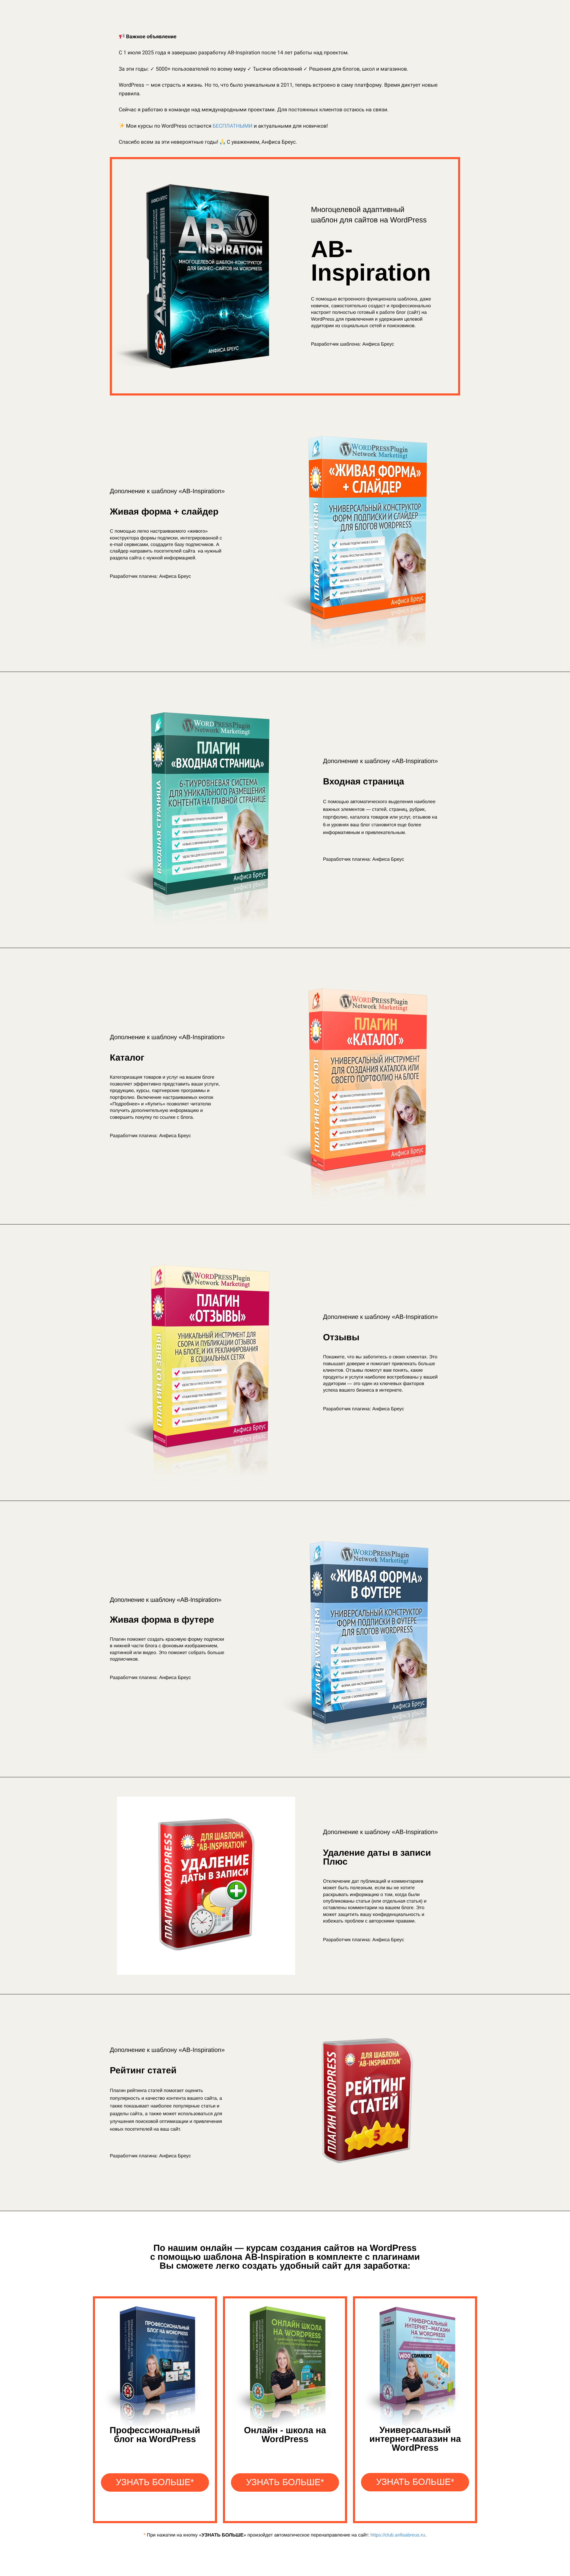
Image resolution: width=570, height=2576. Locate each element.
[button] (155, 2482)
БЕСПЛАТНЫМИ (232, 126)
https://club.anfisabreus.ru (398, 2535)
